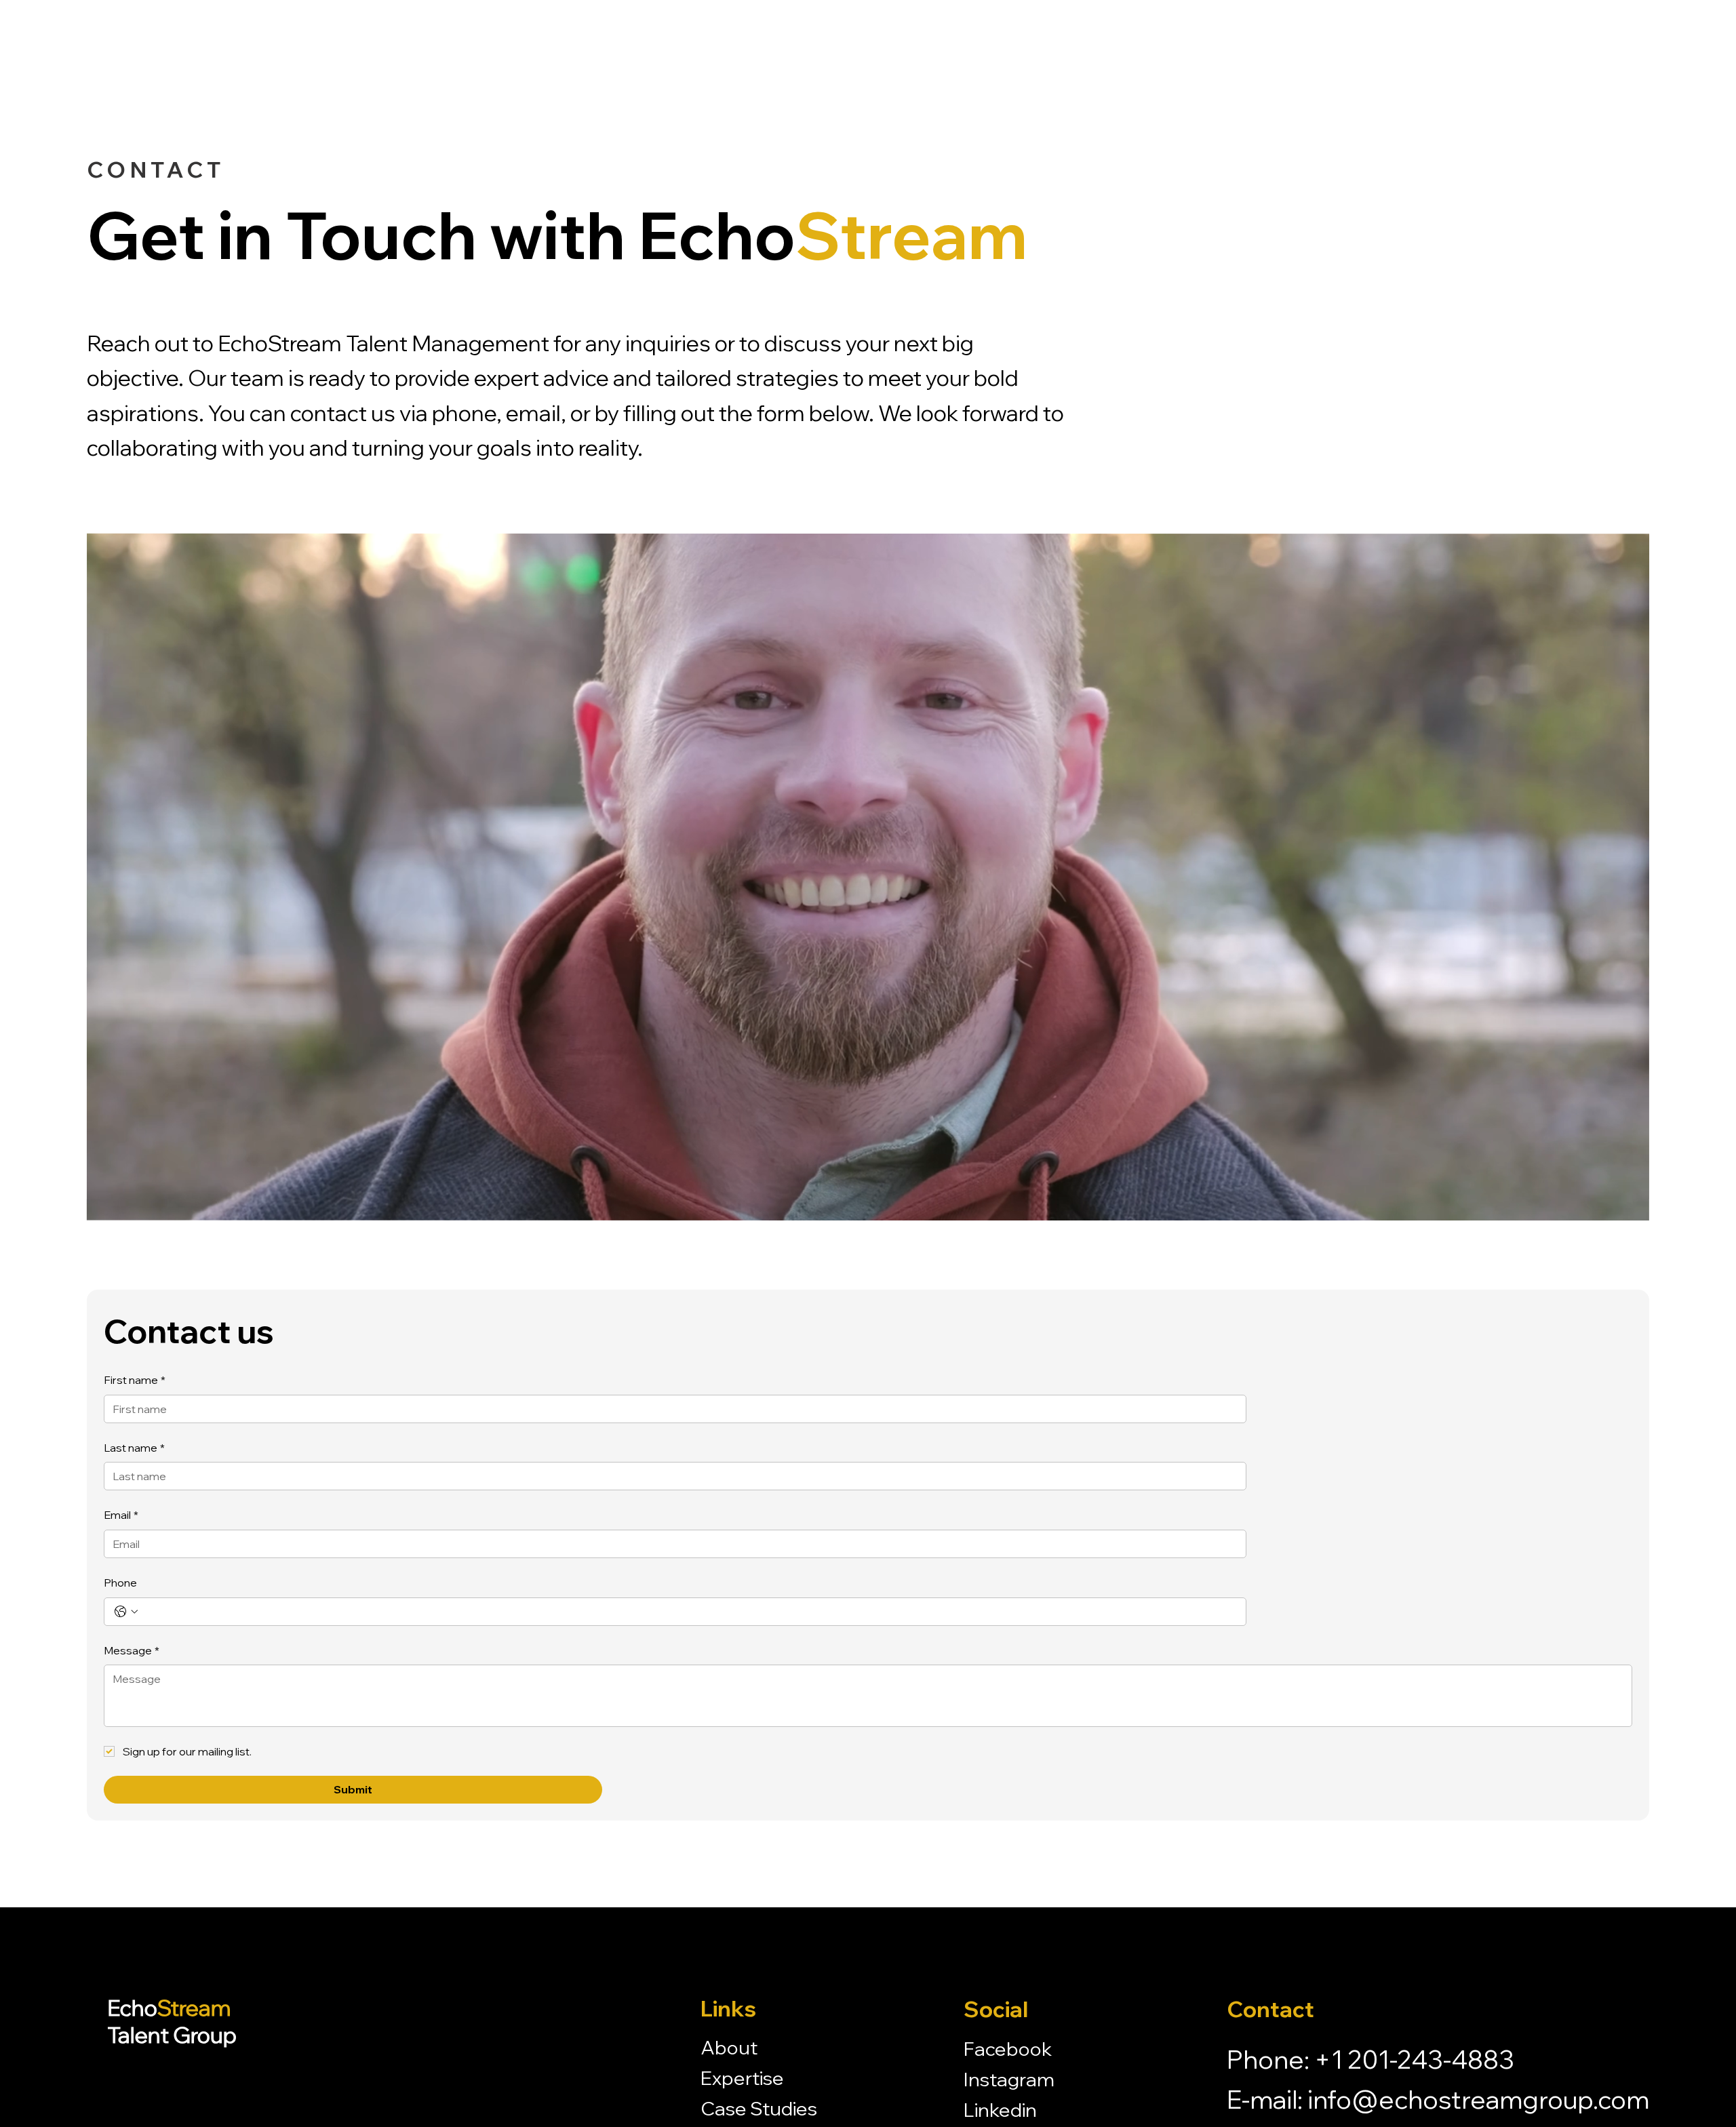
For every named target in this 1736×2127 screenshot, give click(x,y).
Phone (120, 1583)
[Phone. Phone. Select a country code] (126, 1612)
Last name (134, 1448)
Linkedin (1000, 2110)
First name (135, 1380)
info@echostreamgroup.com (1478, 2099)
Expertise (742, 2078)
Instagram (1009, 2079)
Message (132, 1650)
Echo (172, 2021)
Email (121, 1515)
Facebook (1008, 2049)
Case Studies (759, 2108)
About (729, 2047)
